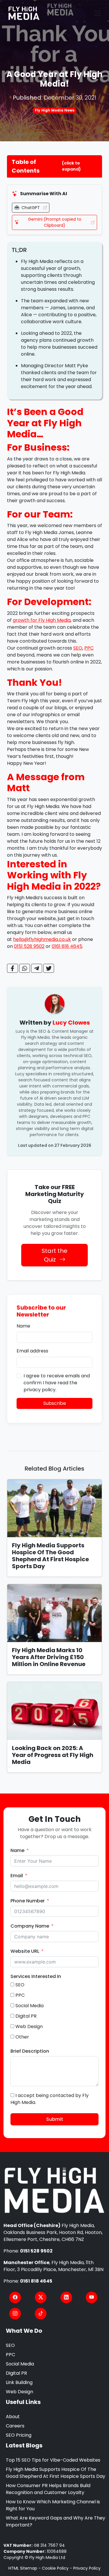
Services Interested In (36, 1976)
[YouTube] (92, 2297)
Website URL (25, 1951)
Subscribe (55, 1403)
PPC (89, 648)
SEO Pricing (19, 2435)
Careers (15, 2426)
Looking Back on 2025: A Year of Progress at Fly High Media (53, 1755)
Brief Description (30, 2051)
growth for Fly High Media (42, 620)
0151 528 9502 (29, 946)
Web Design (19, 2392)
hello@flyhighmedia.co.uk (42, 939)
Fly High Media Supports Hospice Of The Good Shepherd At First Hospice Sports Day (50, 1556)
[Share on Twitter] (49, 968)
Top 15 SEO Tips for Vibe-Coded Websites (53, 2460)
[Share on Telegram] (37, 968)
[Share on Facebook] (12, 968)
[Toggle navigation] (98, 13)
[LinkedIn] (66, 2297)
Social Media (20, 2364)
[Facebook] (15, 2297)
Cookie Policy (55, 2568)
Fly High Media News (55, 110)
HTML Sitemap (23, 2568)
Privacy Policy (87, 2568)
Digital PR (16, 2373)
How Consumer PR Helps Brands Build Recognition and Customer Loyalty (48, 2489)
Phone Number (28, 1901)
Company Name (30, 1926)
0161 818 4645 (67, 946)
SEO (78, 648)
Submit (55, 2119)
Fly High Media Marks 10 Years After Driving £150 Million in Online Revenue (49, 1657)
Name (23, 1326)
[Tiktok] (41, 2314)
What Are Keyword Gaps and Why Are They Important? (56, 2521)
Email (17, 1876)
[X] (41, 2297)
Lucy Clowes (71, 1023)
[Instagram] (15, 2314)
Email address (32, 1351)
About (13, 2417)
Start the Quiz (54, 1255)
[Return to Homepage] (54, 2191)
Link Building (19, 2382)
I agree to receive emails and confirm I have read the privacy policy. (57, 1383)
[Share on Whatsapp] (25, 968)
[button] (54, 166)
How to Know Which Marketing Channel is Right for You (53, 2505)
